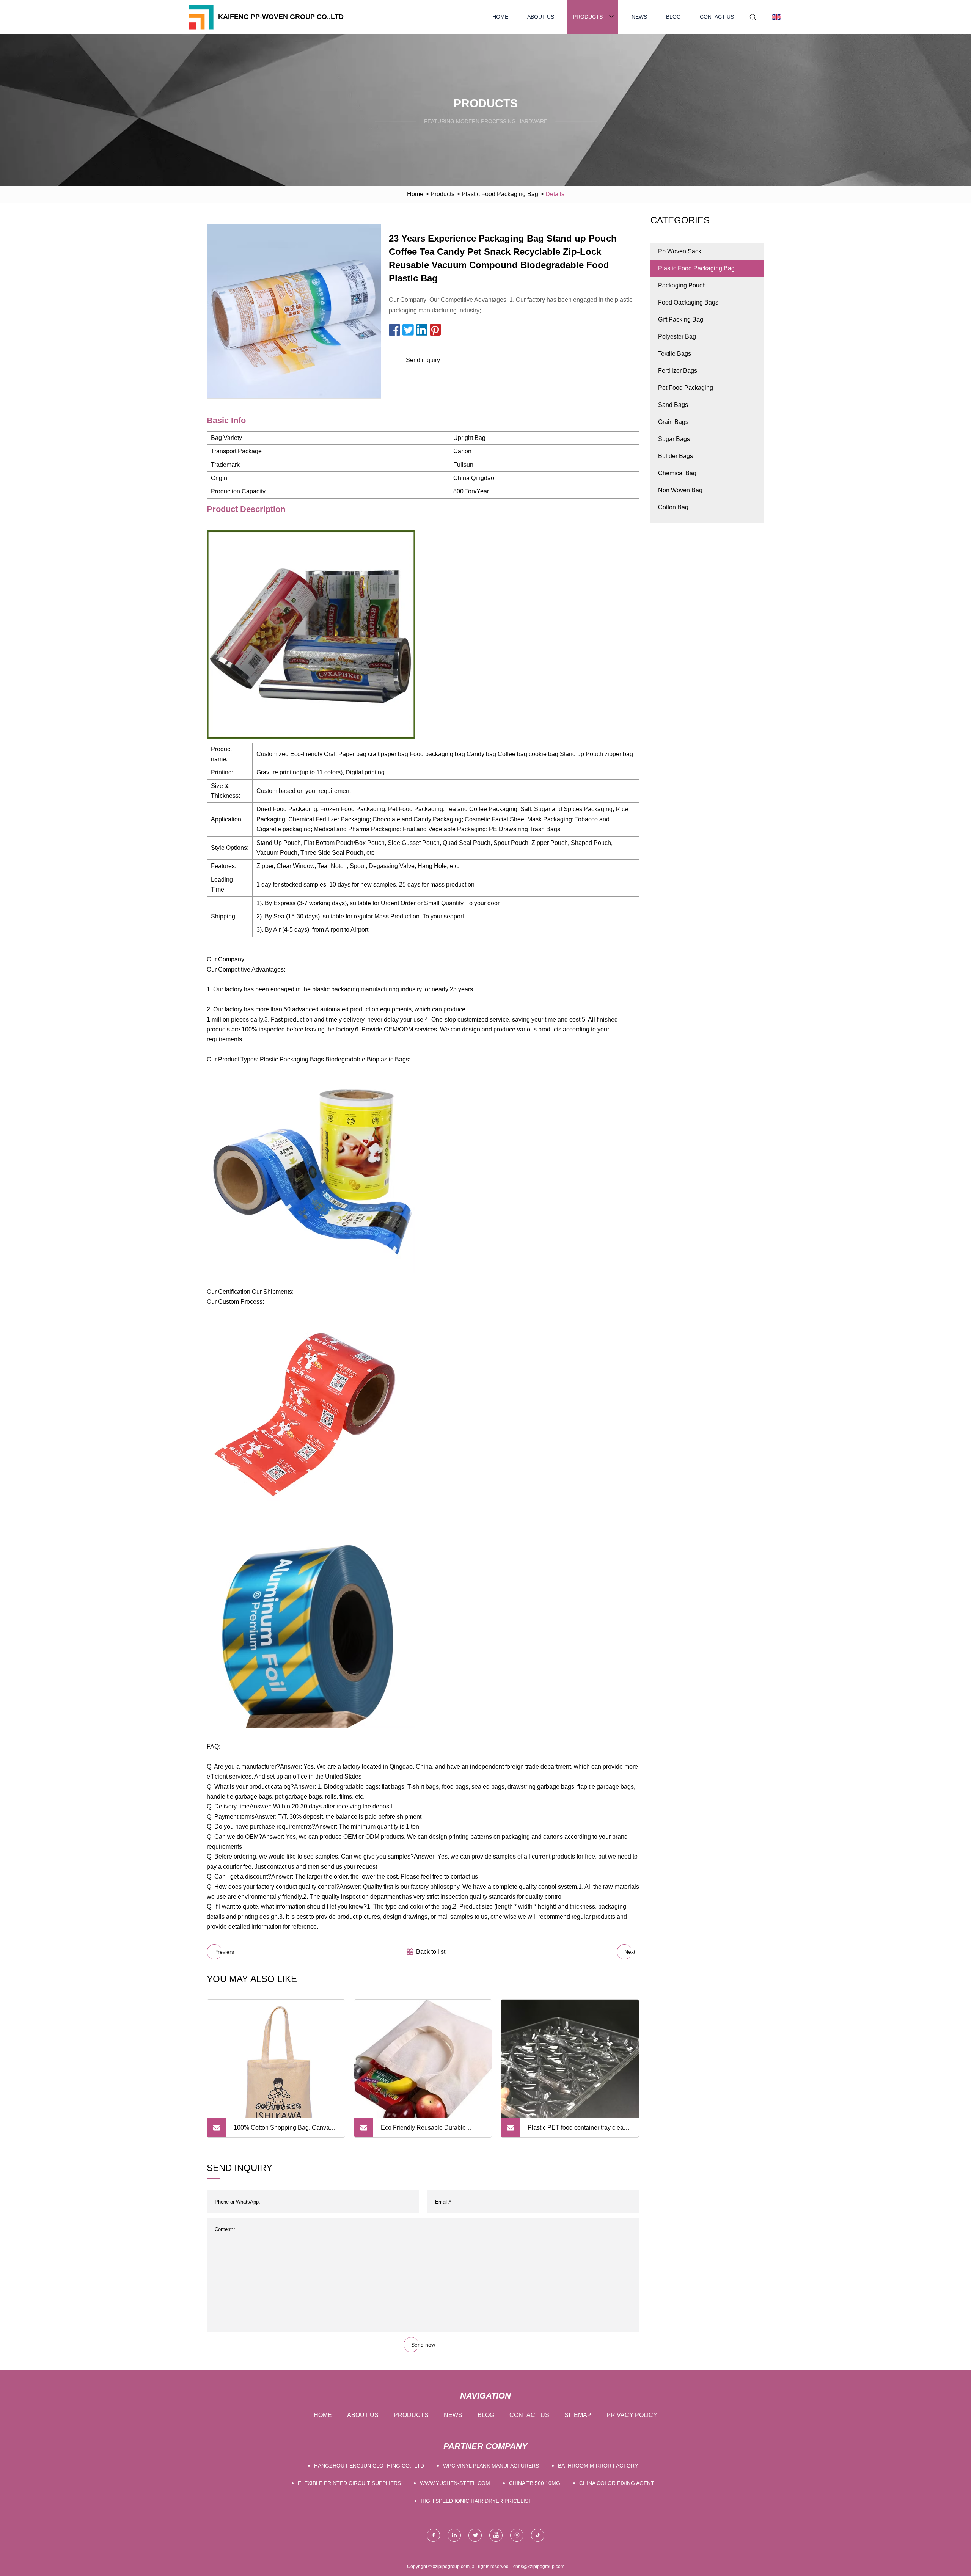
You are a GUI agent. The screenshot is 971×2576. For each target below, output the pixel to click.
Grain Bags (673, 422)
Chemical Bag (677, 473)
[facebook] (433, 2535)
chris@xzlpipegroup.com (539, 2567)
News (639, 17)
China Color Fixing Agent (617, 2483)
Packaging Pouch (682, 285)
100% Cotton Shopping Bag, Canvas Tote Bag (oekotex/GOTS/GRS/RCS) (283, 2131)
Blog (673, 17)
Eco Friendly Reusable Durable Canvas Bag (423, 2131)
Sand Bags (673, 405)
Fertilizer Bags (678, 371)
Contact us (717, 17)
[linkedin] (454, 2535)
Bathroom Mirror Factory (598, 2466)
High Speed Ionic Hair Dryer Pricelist (476, 2501)
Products (588, 17)
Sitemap (578, 2415)
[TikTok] (538, 2535)
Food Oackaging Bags (688, 302)
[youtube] (496, 2535)
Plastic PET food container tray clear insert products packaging (577, 2131)
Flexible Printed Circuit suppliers (349, 2483)
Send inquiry (423, 360)
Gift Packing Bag (681, 319)
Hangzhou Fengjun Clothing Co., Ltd (369, 2466)
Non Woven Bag (680, 490)
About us (541, 17)
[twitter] (475, 2535)
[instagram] (517, 2535)
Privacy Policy (632, 2415)
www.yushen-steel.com (455, 2483)
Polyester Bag (677, 337)
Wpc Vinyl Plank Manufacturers (491, 2466)
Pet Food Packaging (686, 388)
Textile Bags (675, 354)
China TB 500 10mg (535, 2483)
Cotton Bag (673, 507)
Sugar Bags (674, 439)
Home (500, 17)
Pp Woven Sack (680, 251)
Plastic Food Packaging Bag (500, 194)
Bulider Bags (676, 456)
